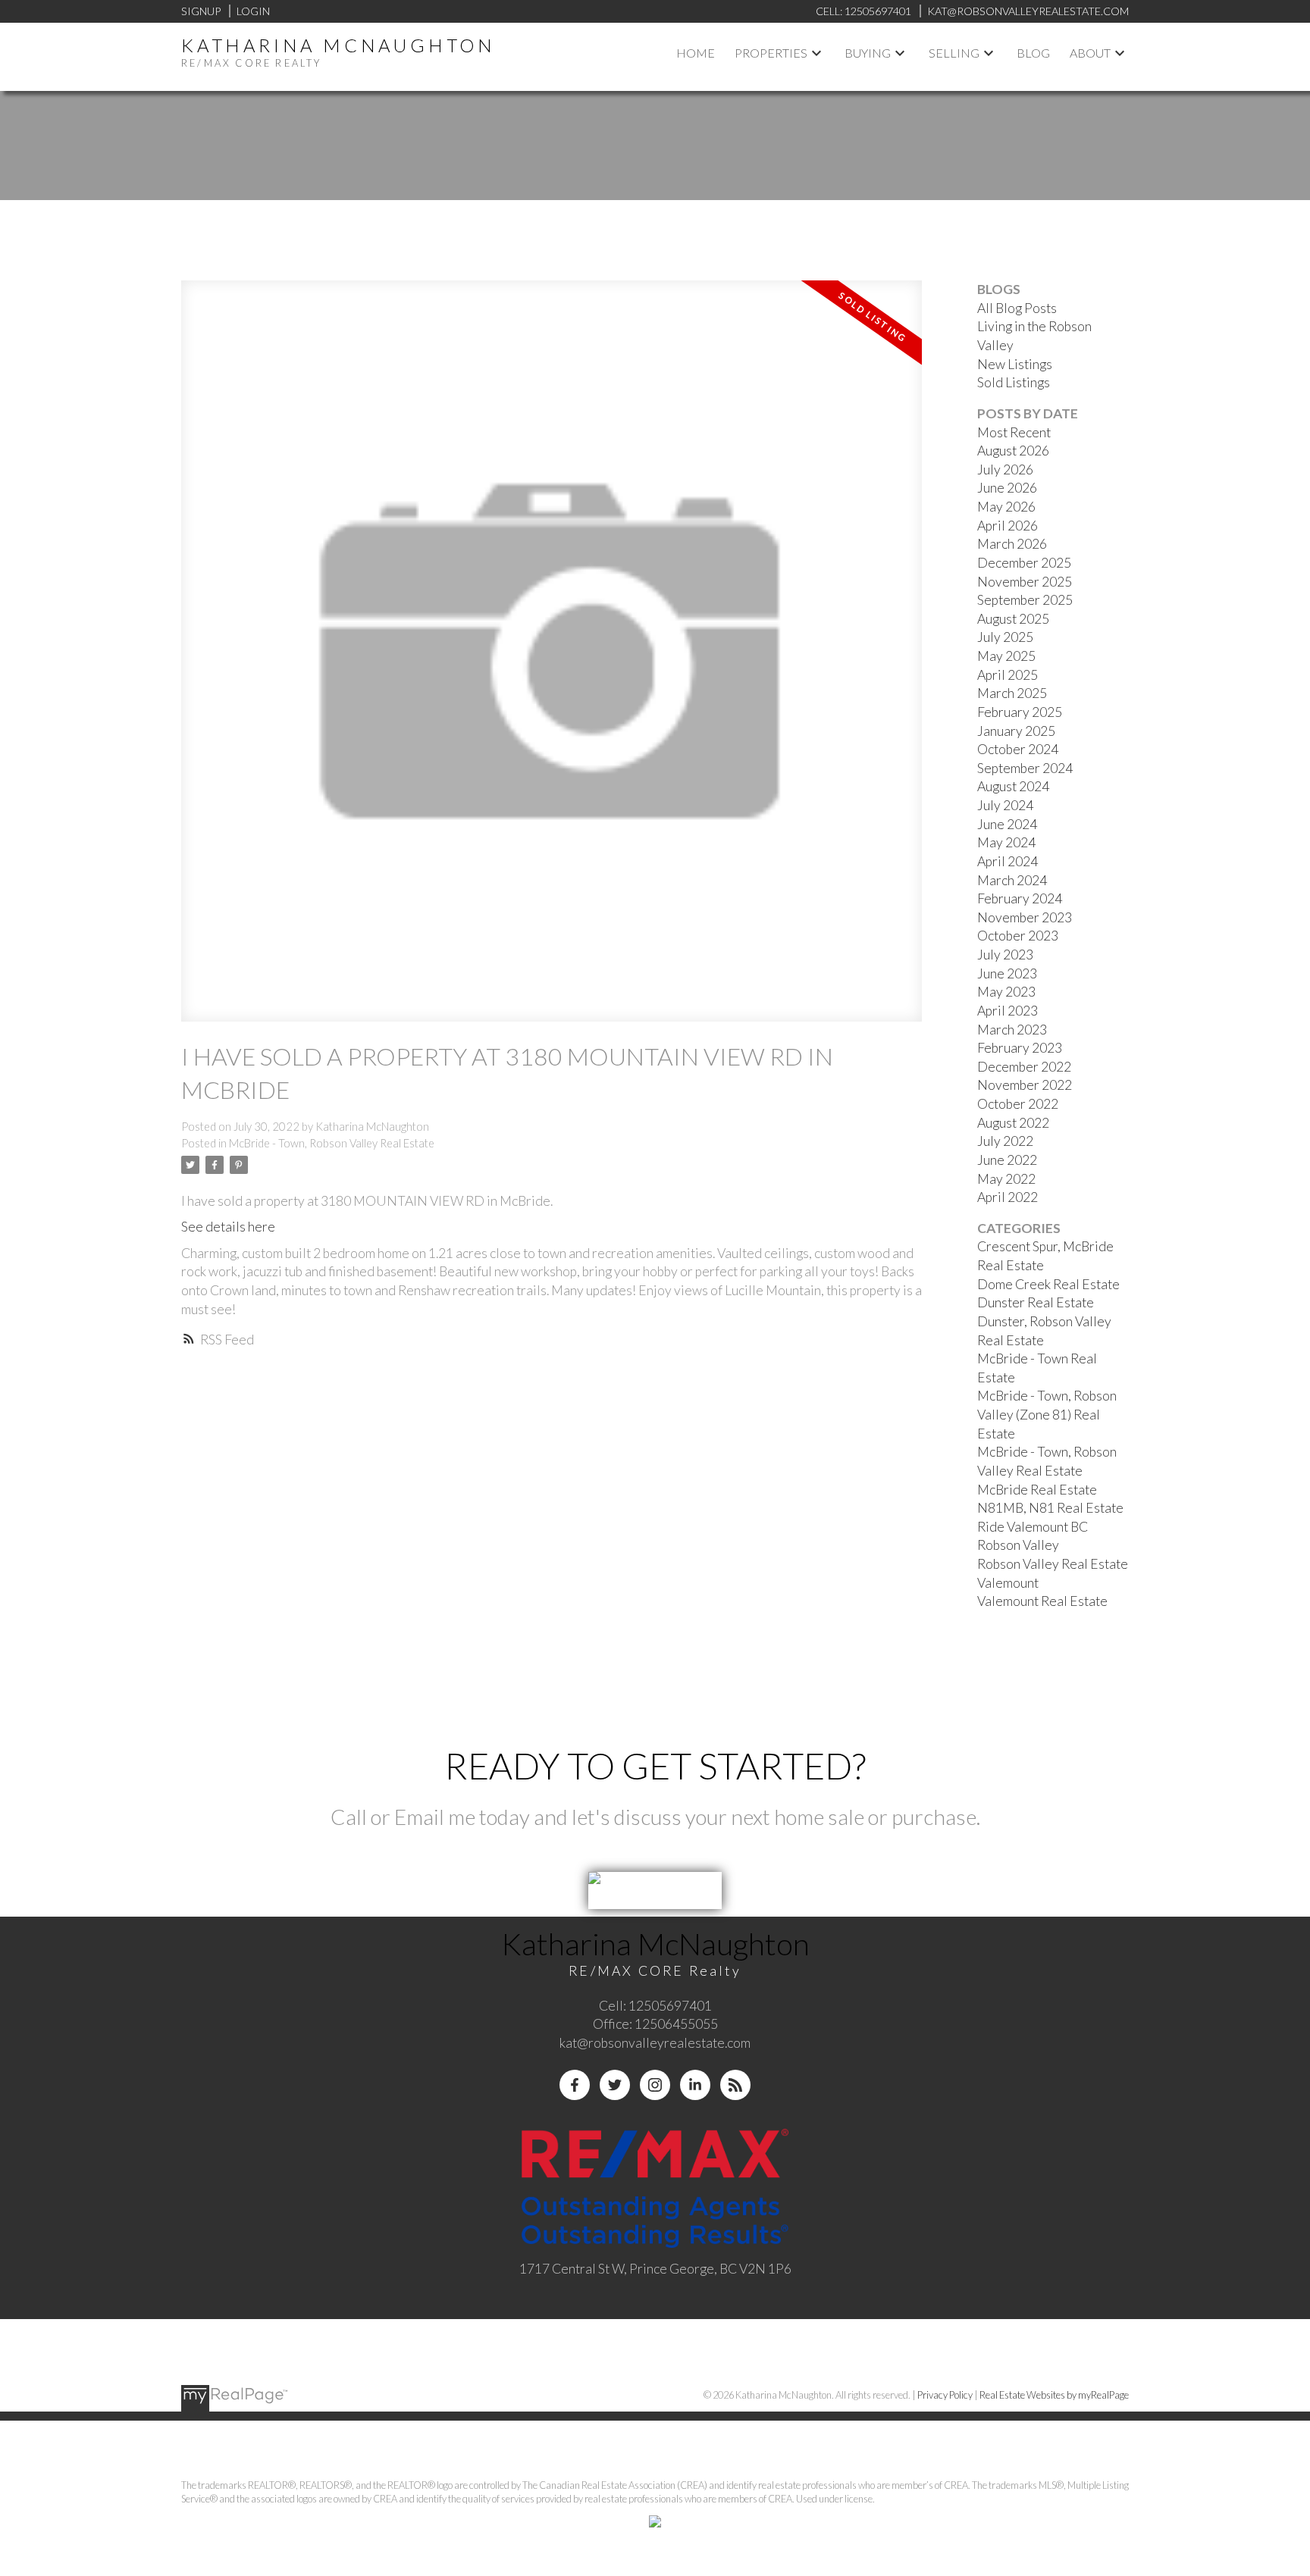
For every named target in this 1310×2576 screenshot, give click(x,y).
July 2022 (1005, 1141)
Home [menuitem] (696, 53)
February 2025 (1020, 712)
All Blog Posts (1017, 308)
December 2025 (1024, 563)
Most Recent (1014, 432)
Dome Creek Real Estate (1048, 1284)
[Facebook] (575, 2085)
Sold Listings (1014, 382)
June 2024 (1007, 824)
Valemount (1008, 1583)
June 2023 (1007, 973)
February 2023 (1020, 1048)
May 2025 (1006, 656)
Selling (954, 53)
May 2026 (1006, 507)
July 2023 (1005, 955)
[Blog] (735, 2085)
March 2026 (1012, 544)
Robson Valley (1018, 1545)
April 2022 (1008, 1197)
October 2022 (1018, 1104)
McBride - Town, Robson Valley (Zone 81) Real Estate (1047, 1414)
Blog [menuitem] (1033, 53)
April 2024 (1008, 861)
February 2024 (1020, 898)
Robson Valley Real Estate (1053, 1564)
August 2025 (1013, 619)
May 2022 (1006, 1179)
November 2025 (1025, 582)
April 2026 (1008, 526)
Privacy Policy (945, 2395)
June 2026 (1007, 488)
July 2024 (1005, 805)
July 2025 (1005, 637)
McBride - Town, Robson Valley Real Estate (332, 1143)
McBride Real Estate (1037, 1490)
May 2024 (1006, 842)
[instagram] (655, 2085)
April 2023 (1008, 1011)
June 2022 (1007, 1160)
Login (253, 11)
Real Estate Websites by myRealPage (1054, 2395)
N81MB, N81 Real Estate (1050, 1508)
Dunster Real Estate (1036, 1302)
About (1090, 53)
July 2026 (1005, 470)
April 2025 (1008, 675)
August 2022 (1013, 1123)
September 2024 (1025, 768)
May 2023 (1006, 992)
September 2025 (1025, 600)
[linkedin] (695, 2085)
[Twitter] (615, 2085)
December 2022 (1024, 1067)
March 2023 (1012, 1030)
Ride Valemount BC (1033, 1527)
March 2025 (1012, 693)
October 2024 (1018, 749)
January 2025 (1016, 731)
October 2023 (1018, 936)
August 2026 (1013, 451)
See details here (228, 1227)
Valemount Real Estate (1042, 1601)
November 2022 (1025, 1085)
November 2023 (1025, 917)
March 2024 (1012, 880)
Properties (771, 53)
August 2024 (1013, 786)
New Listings (1015, 364)
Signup (201, 11)
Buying (868, 53)
